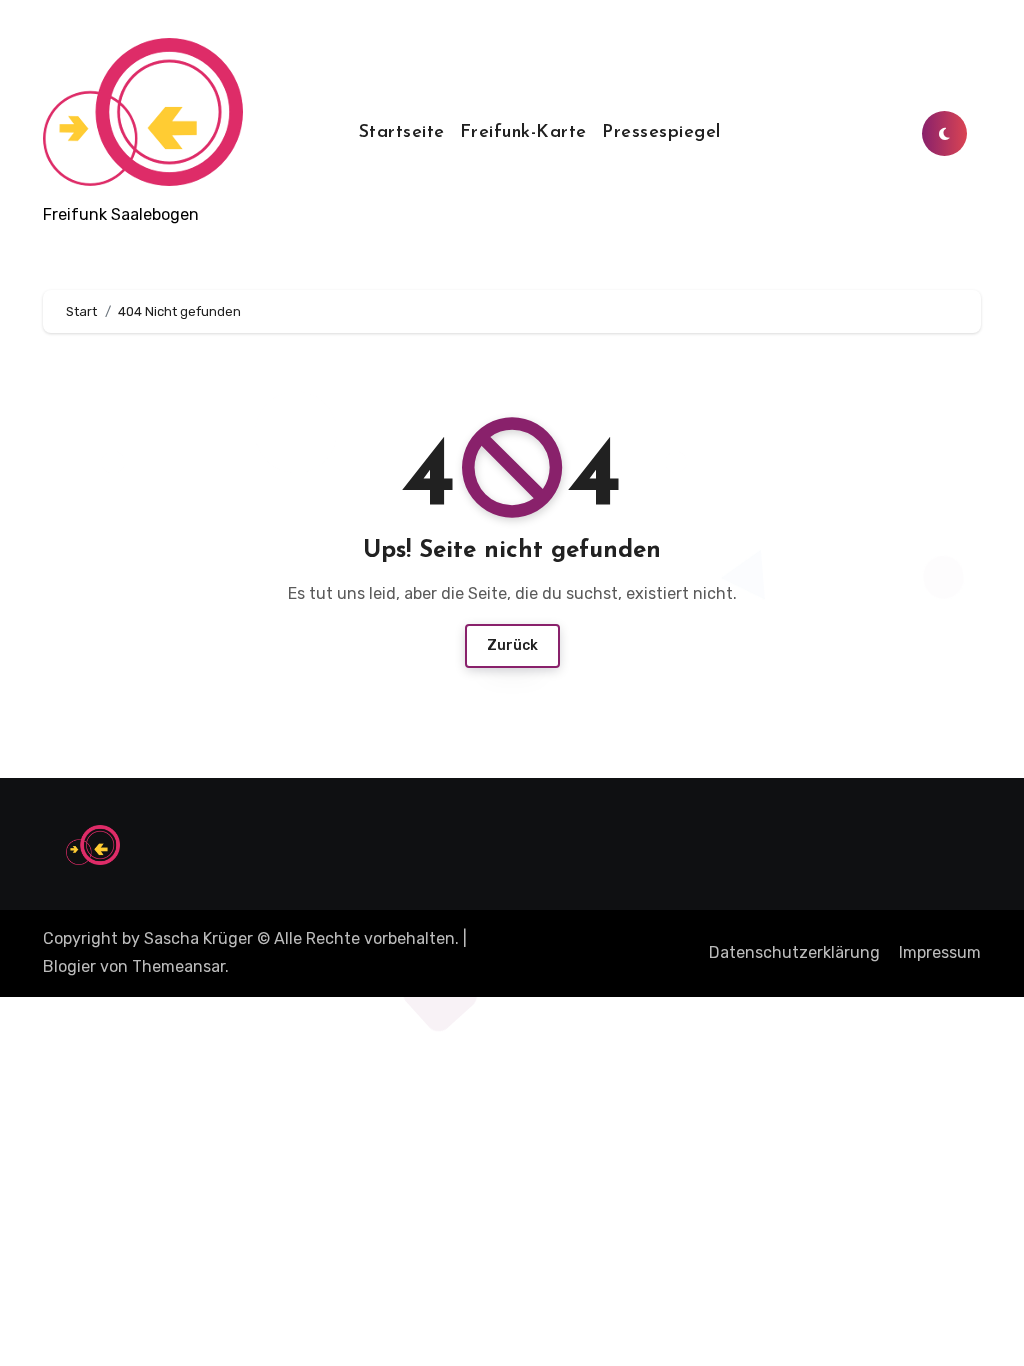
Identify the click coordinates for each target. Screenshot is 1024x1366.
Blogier (69, 966)
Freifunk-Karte (523, 133)
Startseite (402, 133)
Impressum (940, 952)
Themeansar (178, 966)
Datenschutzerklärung (794, 952)
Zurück (512, 645)
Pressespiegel (661, 133)
